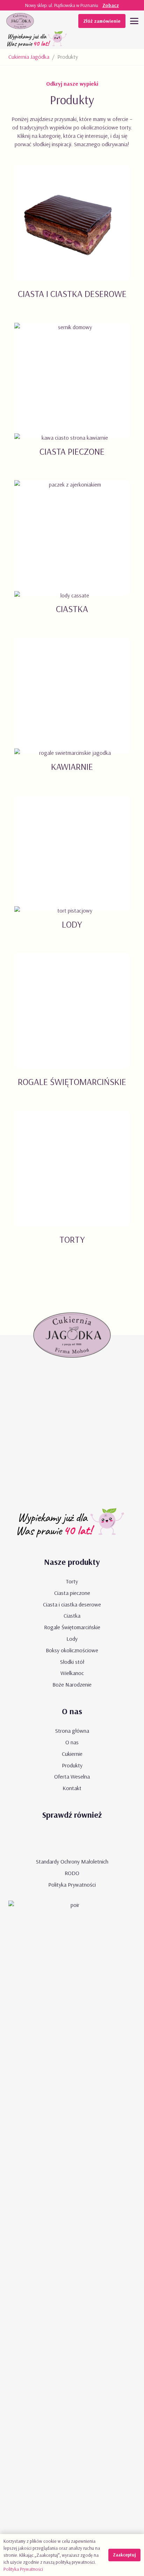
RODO (72, 1873)
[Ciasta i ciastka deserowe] (72, 240)
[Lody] (72, 871)
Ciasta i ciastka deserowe (72, 1604)
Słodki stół (72, 1662)
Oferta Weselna (72, 1776)
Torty (72, 1581)
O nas (72, 1742)
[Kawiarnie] (72, 713)
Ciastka (72, 1616)
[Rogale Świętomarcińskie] (72, 1028)
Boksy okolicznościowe (72, 1650)
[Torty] (72, 1186)
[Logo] (20, 21)
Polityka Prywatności (72, 1885)
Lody (72, 1639)
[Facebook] (72, 1839)
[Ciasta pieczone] (72, 398)
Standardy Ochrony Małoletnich (72, 1861)
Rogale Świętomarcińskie (72, 1627)
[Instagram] (92, 1839)
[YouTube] (52, 1839)
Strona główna (72, 1731)
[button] (134, 21)
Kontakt (72, 1788)
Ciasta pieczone (72, 1593)
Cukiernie (72, 1754)
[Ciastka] (72, 556)
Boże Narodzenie (72, 1684)
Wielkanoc (72, 1673)
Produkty (72, 1765)
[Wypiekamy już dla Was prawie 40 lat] (38, 40)
